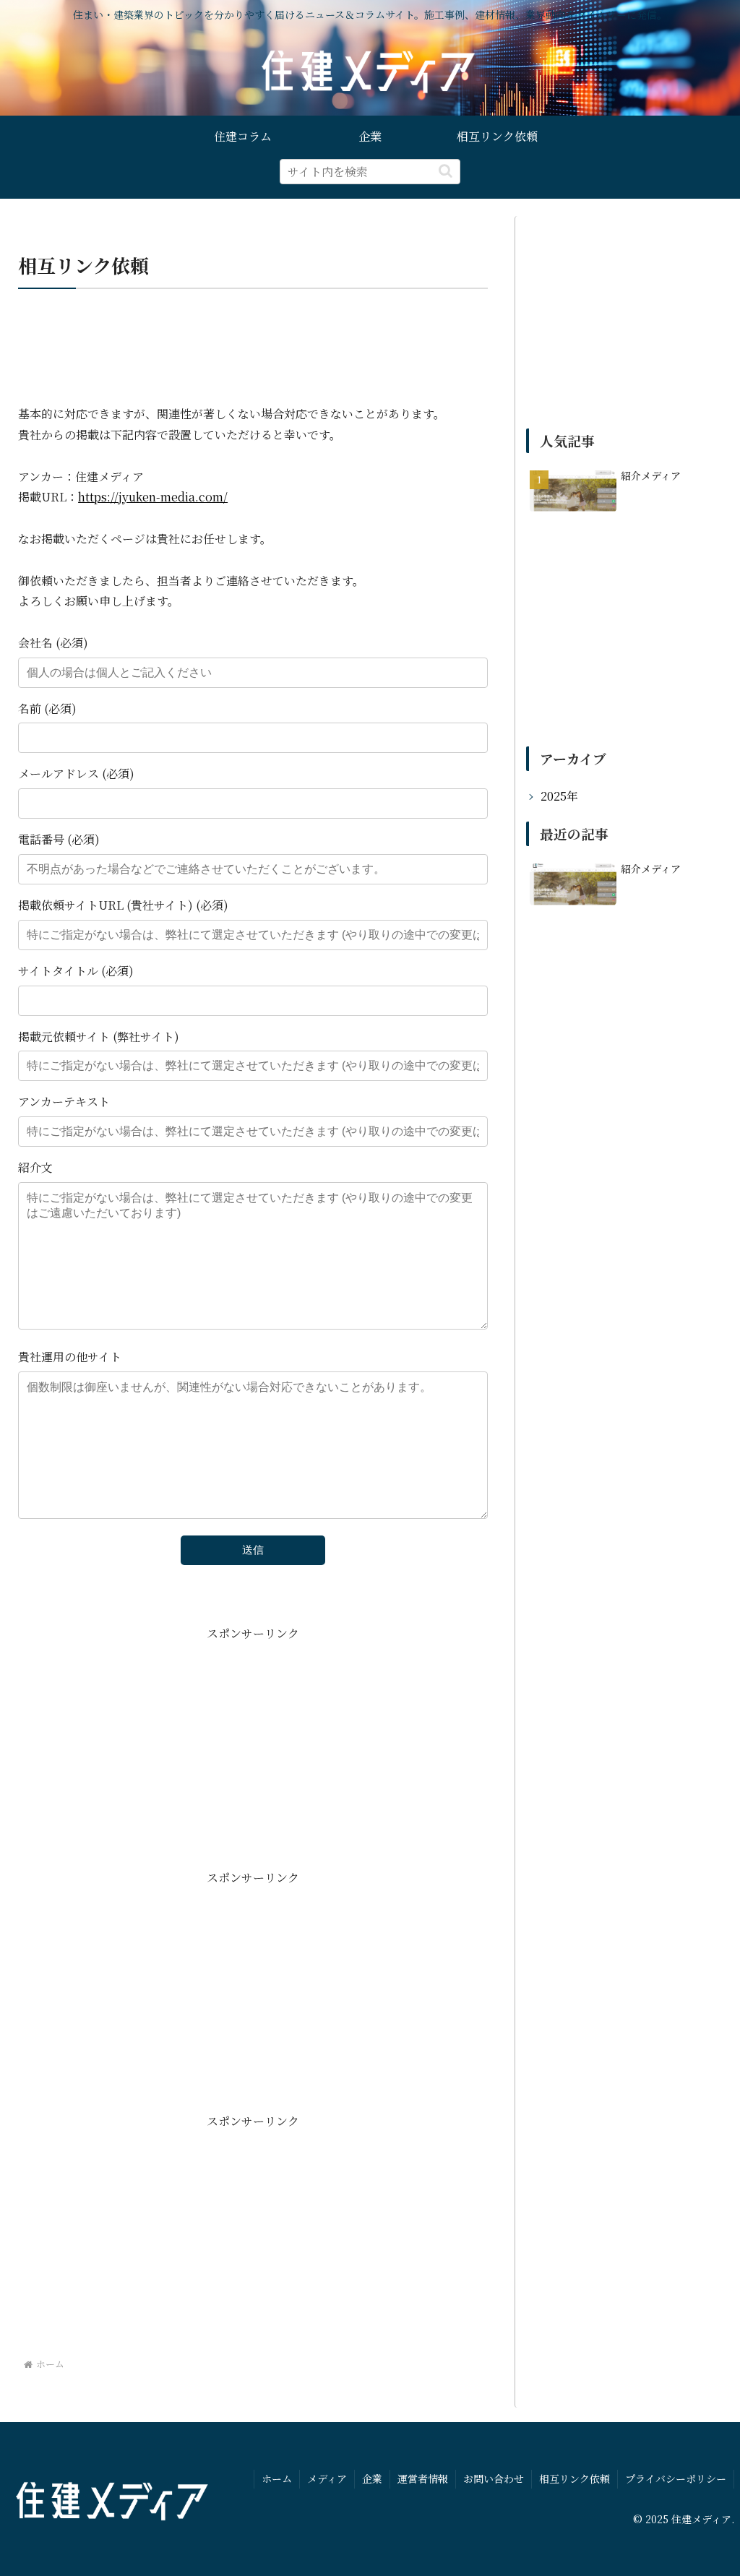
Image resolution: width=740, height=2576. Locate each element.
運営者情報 (423, 2478)
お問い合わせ (494, 2478)
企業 (372, 2478)
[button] (446, 171)
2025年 (559, 796)
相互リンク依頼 (575, 2478)
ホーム (277, 2478)
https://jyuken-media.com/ (153, 497)
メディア (327, 2478)
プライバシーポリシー (676, 2478)
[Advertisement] (253, 347)
